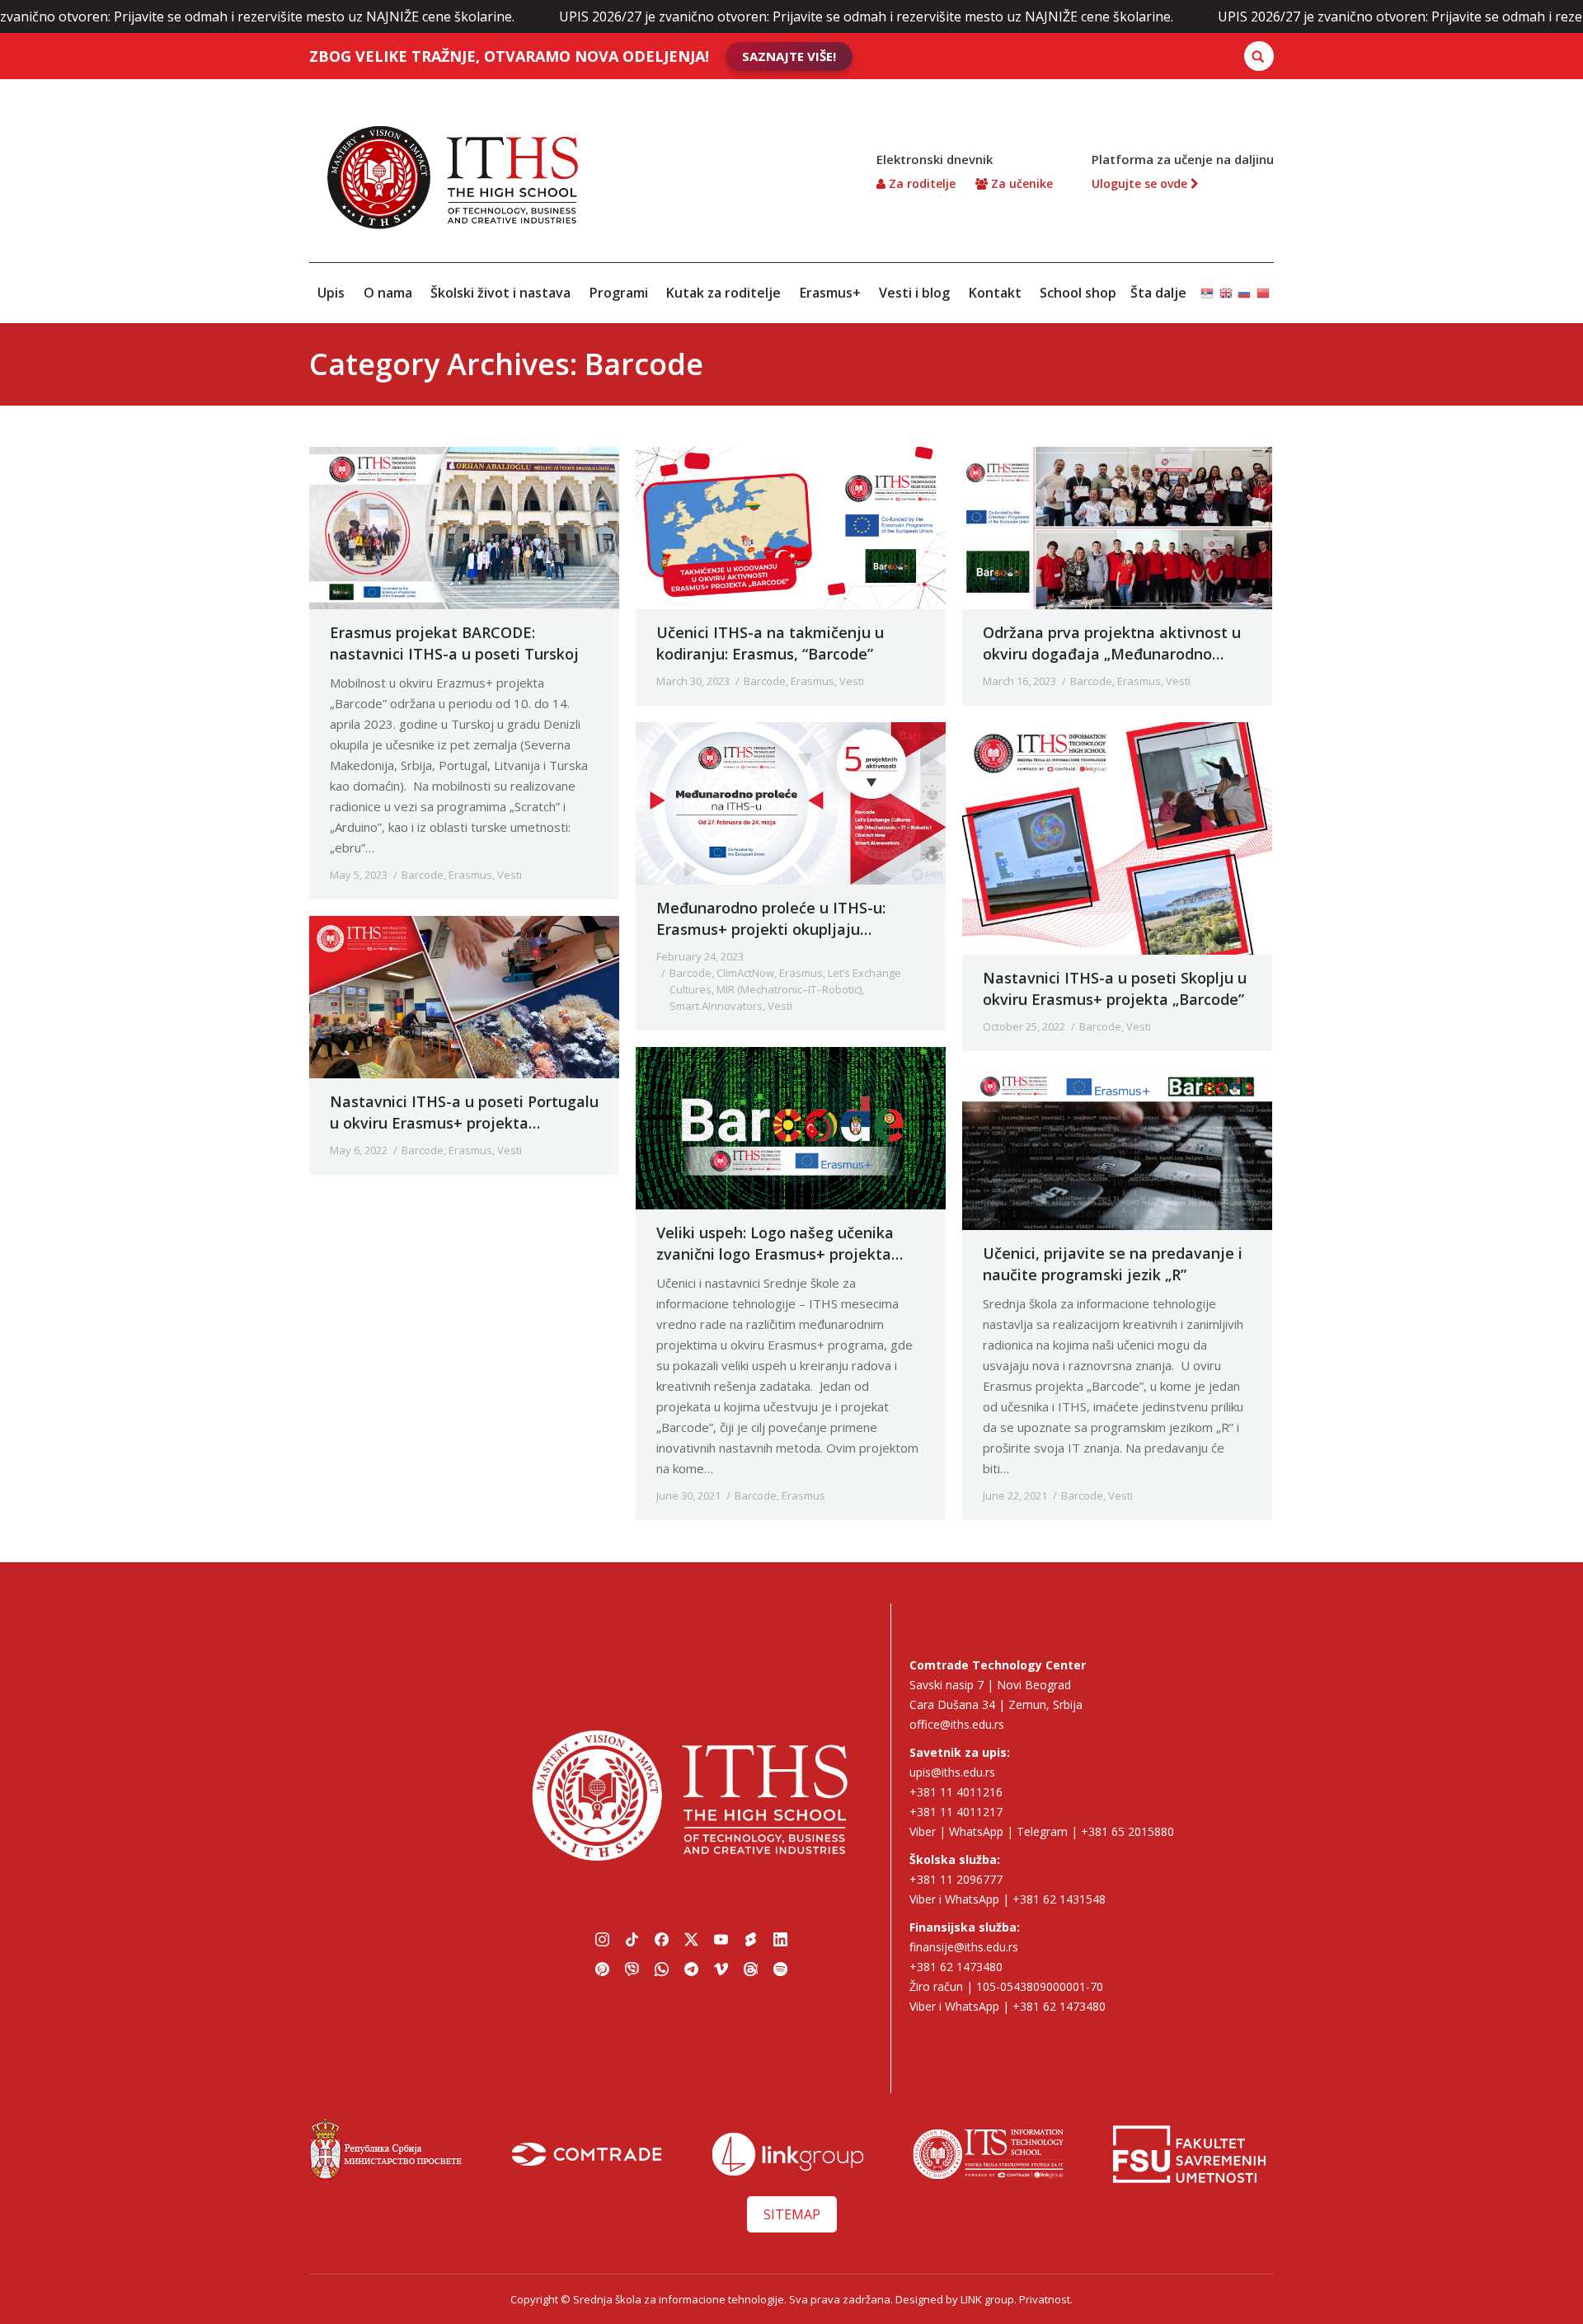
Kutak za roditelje (723, 293)
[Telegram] (691, 1970)
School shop (1078, 293)
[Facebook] (661, 1940)
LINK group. (989, 2299)
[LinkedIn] (780, 1940)
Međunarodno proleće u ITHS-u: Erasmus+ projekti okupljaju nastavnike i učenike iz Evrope (771, 919)
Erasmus (470, 875)
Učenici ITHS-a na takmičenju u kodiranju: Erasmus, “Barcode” (770, 643)
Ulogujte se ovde (1141, 183)
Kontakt (995, 293)
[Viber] (632, 1970)
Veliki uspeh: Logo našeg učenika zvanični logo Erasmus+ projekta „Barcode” (775, 1244)
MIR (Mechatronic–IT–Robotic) (789, 989)
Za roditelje (921, 183)
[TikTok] (632, 1940)
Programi (619, 293)
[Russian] (1244, 286)
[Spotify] (780, 1970)
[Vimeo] (721, 1970)
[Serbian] (1207, 286)
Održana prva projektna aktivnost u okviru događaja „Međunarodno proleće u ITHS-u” (1112, 643)
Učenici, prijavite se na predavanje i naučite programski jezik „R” (1113, 1264)
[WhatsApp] (661, 1970)
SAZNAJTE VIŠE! (789, 56)
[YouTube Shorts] (750, 1940)
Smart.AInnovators (716, 1006)
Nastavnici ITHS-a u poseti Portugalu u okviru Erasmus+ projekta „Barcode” (464, 1113)
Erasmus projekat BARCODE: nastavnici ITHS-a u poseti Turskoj (454, 643)
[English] (1226, 286)
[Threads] (750, 1970)
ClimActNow (745, 973)
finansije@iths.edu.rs (964, 1947)
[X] (691, 1940)
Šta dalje (1158, 293)
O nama (388, 293)
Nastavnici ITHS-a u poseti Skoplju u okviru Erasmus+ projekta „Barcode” (1115, 988)
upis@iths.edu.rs (952, 1772)
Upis (331, 293)
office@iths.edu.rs (957, 1724)
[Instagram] (602, 1940)
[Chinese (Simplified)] (1263, 286)
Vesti (510, 875)
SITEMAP (792, 2214)
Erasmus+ (830, 293)
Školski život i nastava (500, 293)
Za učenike (1020, 183)
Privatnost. (1046, 2299)
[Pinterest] (602, 1970)
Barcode (423, 875)
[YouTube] (721, 1940)
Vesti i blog (914, 293)
